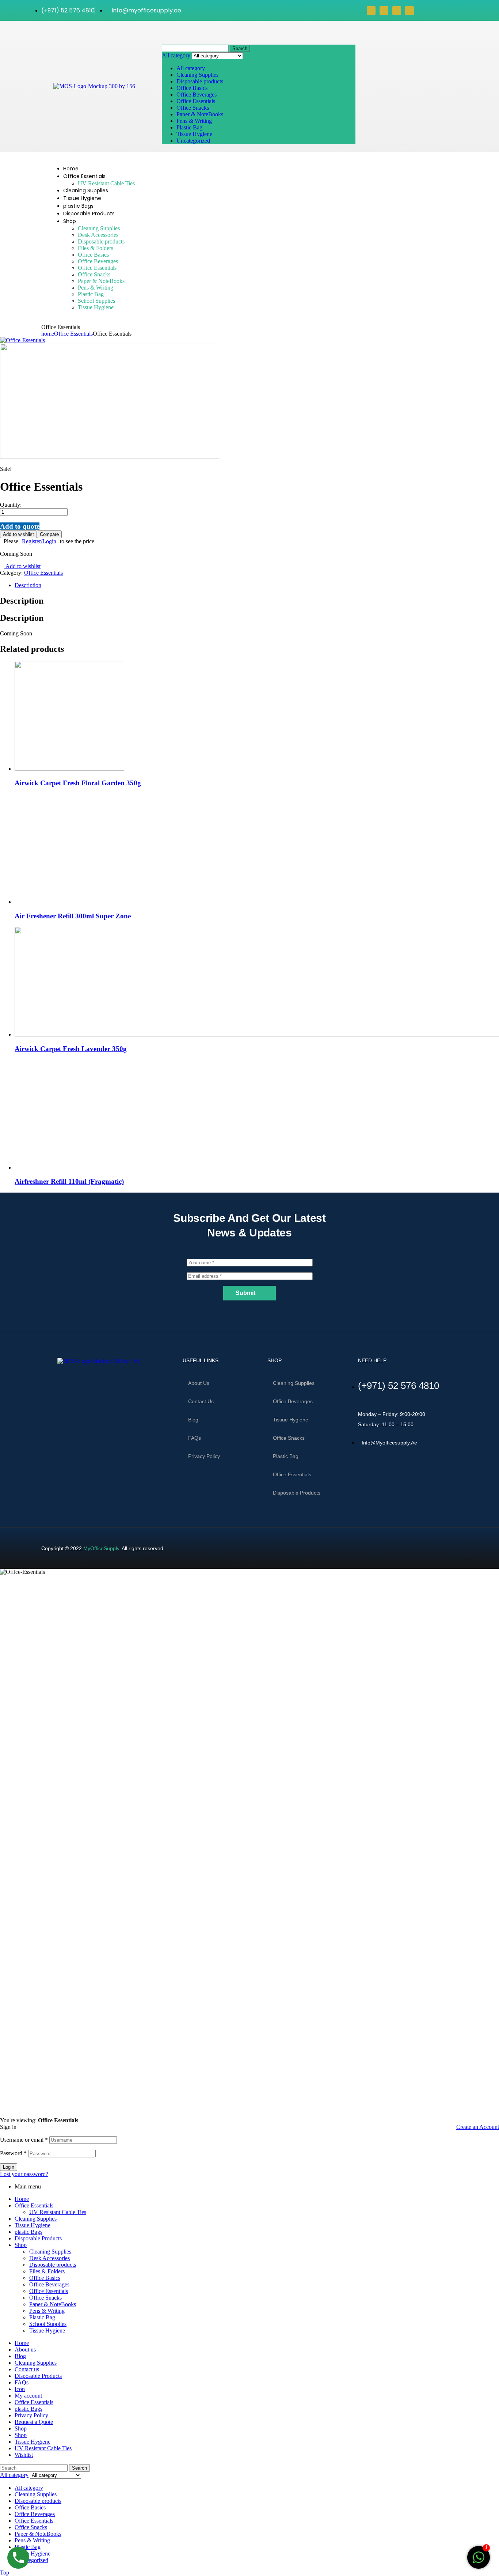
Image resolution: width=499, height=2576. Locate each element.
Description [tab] (22, 601)
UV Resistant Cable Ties (58, 2212)
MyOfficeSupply (101, 1548)
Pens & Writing (194, 121)
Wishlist (24, 2455)
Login (9, 2167)
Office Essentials (196, 101)
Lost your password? (24, 2174)
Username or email (24, 2140)
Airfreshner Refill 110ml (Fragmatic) (69, 1181)
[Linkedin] (410, 11)
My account (28, 2396)
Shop (21, 2245)
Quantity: (11, 505)
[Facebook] (371, 11)
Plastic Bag (189, 127)
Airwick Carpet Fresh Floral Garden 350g (78, 783)
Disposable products (200, 81)
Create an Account (478, 2127)
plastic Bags (28, 2232)
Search (240, 48)
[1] (479, 2561)
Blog (193, 1420)
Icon (20, 2389)
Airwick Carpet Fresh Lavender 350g (71, 1049)
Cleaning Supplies (197, 75)
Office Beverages (197, 95)
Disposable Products (38, 2238)
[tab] (257, 585)
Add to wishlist (18, 534)
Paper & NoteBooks (200, 114)
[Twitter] (384, 11)
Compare (49, 534)
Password (13, 2153)
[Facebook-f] (43, 1380)
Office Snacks (193, 108)
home (48, 334)
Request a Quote (34, 2422)
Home (22, 2199)
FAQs (195, 1438)
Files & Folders (47, 2271)
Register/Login (39, 541)
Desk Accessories (49, 2258)
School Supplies (48, 2324)
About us (199, 1383)
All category (191, 68)
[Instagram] (397, 11)
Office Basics (192, 88)
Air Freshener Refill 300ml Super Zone (73, 916)
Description (28, 585)
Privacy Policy (204, 1456)
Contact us (201, 1401)
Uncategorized (193, 141)
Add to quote (20, 526)
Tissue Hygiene (194, 134)
